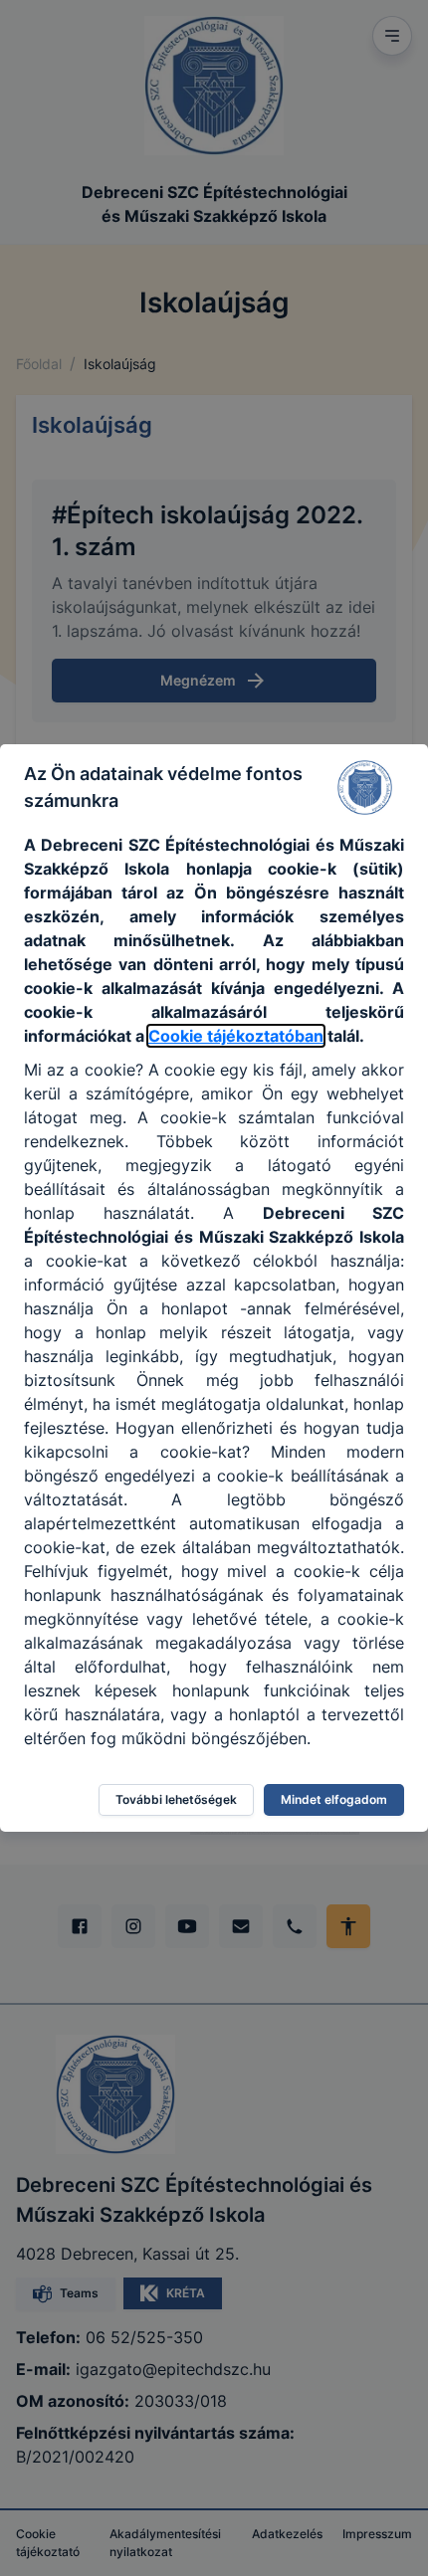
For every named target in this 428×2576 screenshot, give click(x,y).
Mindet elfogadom (334, 1799)
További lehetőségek (176, 1799)
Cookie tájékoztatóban (236, 1036)
